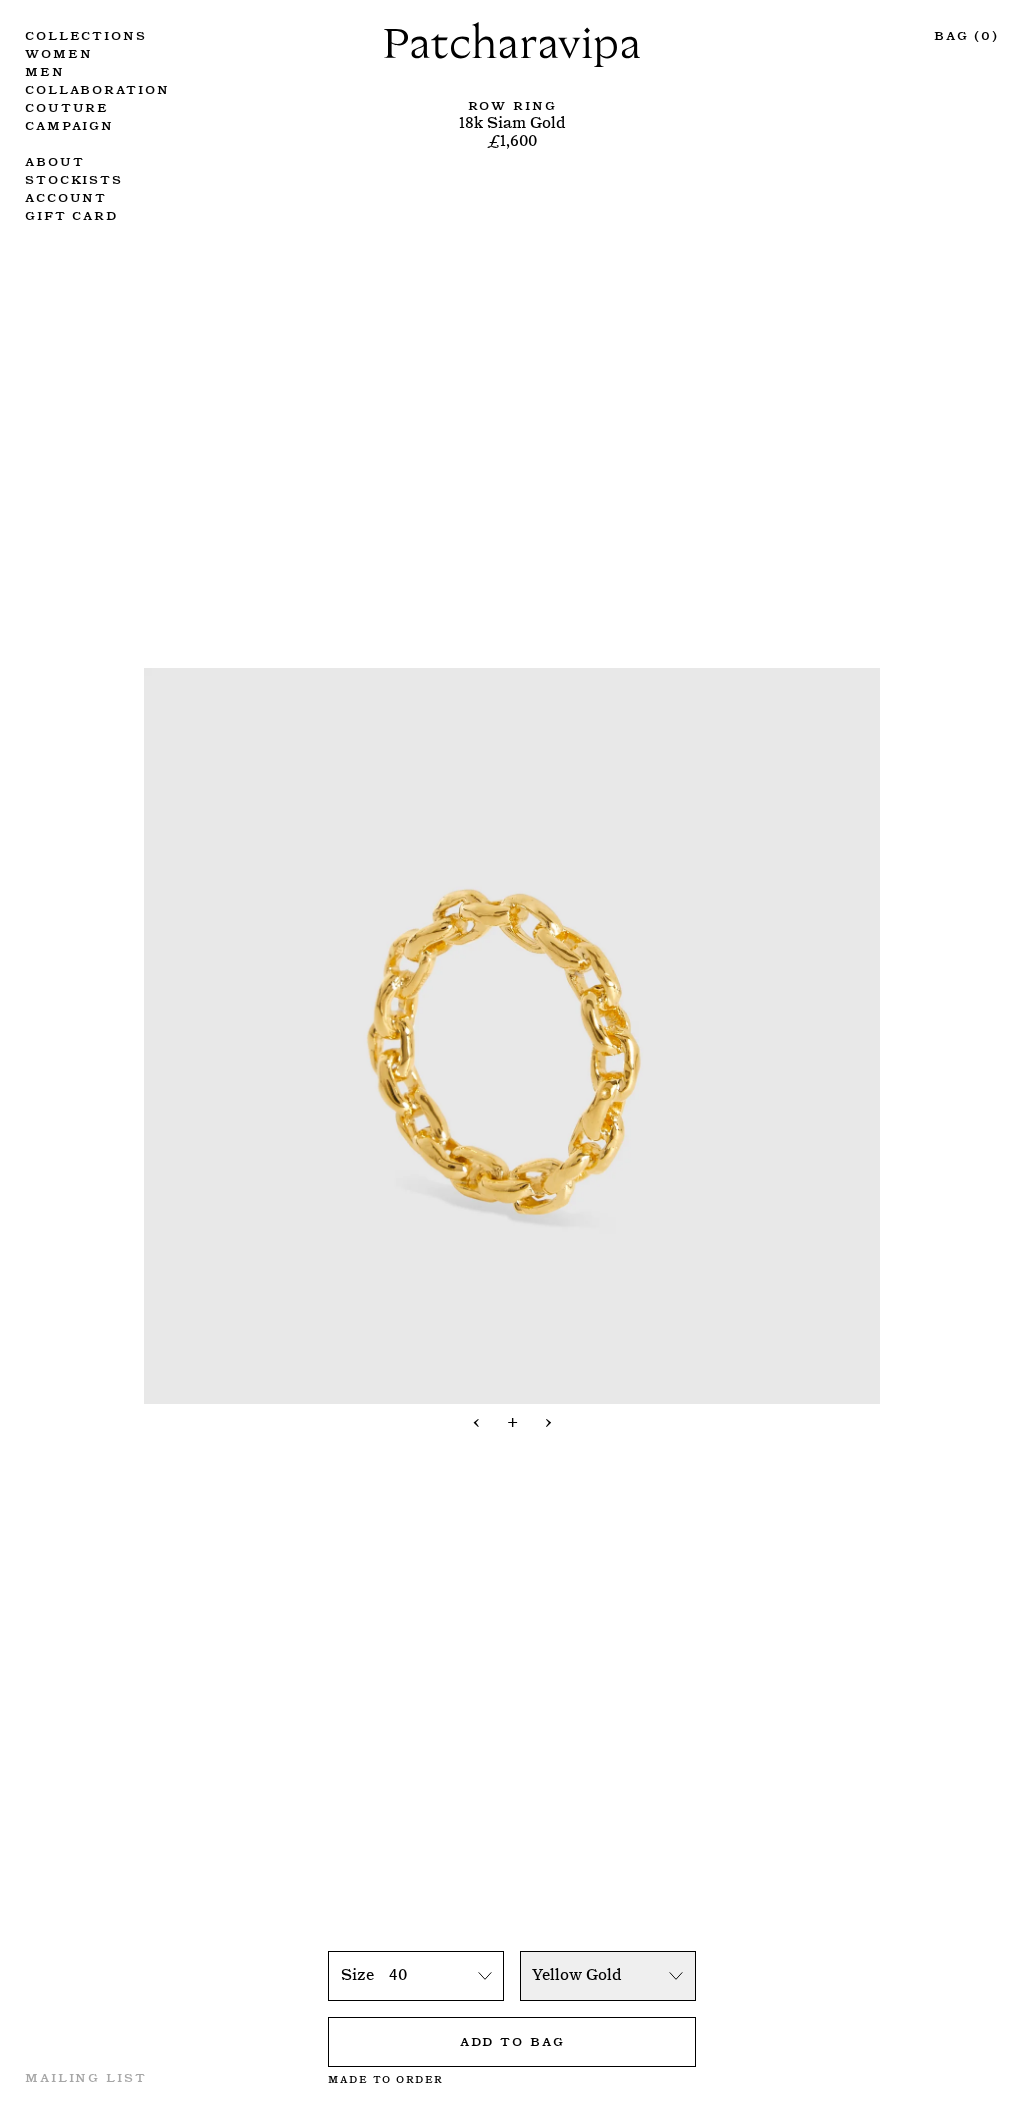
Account (66, 196)
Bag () (966, 34)
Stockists (74, 178)
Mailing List (86, 2076)
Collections (86, 34)
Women (58, 52)
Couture (67, 106)
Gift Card (71, 214)
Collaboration (97, 88)
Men (45, 70)
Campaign (69, 124)
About (54, 160)
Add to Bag (512, 2040)
